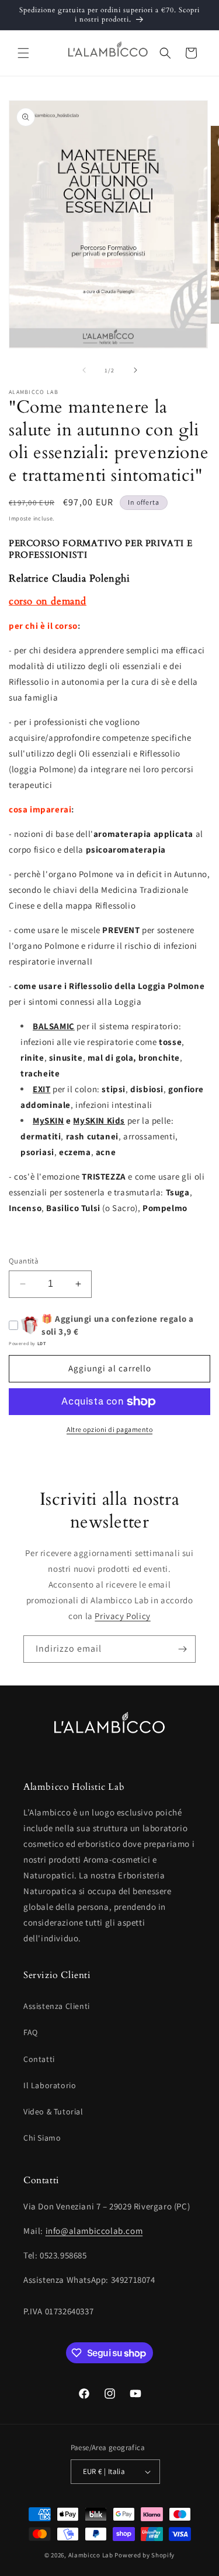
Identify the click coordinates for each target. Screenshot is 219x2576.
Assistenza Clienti (57, 2006)
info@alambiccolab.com (94, 2231)
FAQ (31, 2032)
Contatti (39, 2059)
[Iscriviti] (182, 1649)
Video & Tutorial (53, 2112)
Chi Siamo (42, 2138)
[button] (23, 53)
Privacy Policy (122, 1616)
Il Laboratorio (50, 2085)
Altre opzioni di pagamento (109, 1429)
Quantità (24, 1261)
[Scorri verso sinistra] (84, 370)
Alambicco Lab (91, 2555)
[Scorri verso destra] (135, 370)
